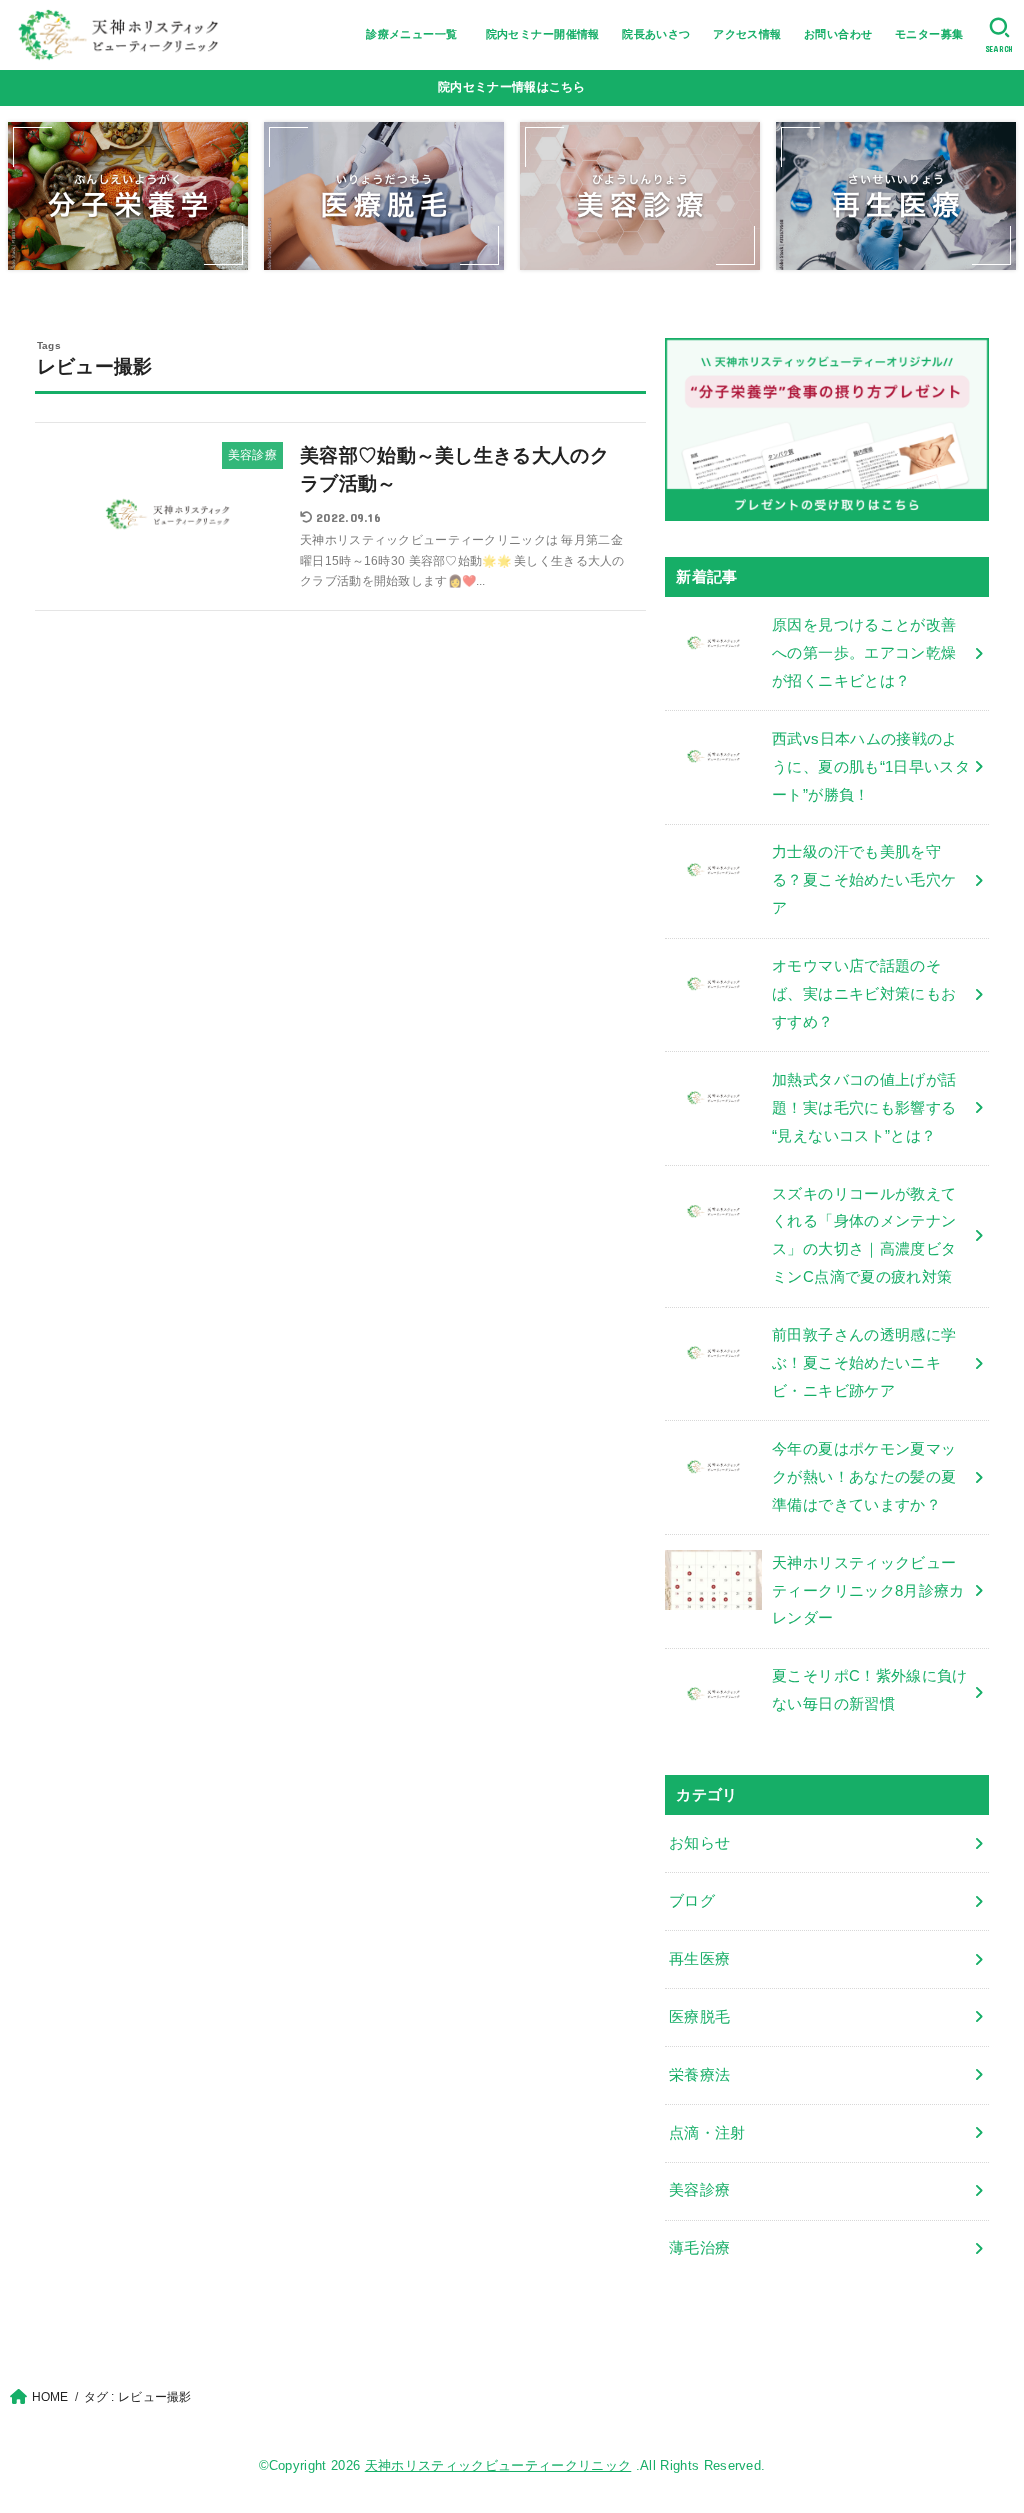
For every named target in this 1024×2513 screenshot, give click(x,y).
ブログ (692, 1901)
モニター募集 (929, 34)
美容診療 (699, 2190)
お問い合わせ (838, 34)
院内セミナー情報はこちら (512, 87)
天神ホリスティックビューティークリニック (498, 2465)
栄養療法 (699, 2075)
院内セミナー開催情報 (543, 34)
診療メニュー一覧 (417, 34)
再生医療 (699, 1959)
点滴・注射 (707, 2133)
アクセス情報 (747, 34)
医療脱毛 (699, 2017)
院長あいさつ (656, 34)
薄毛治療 (699, 2248)
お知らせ (699, 1843)
